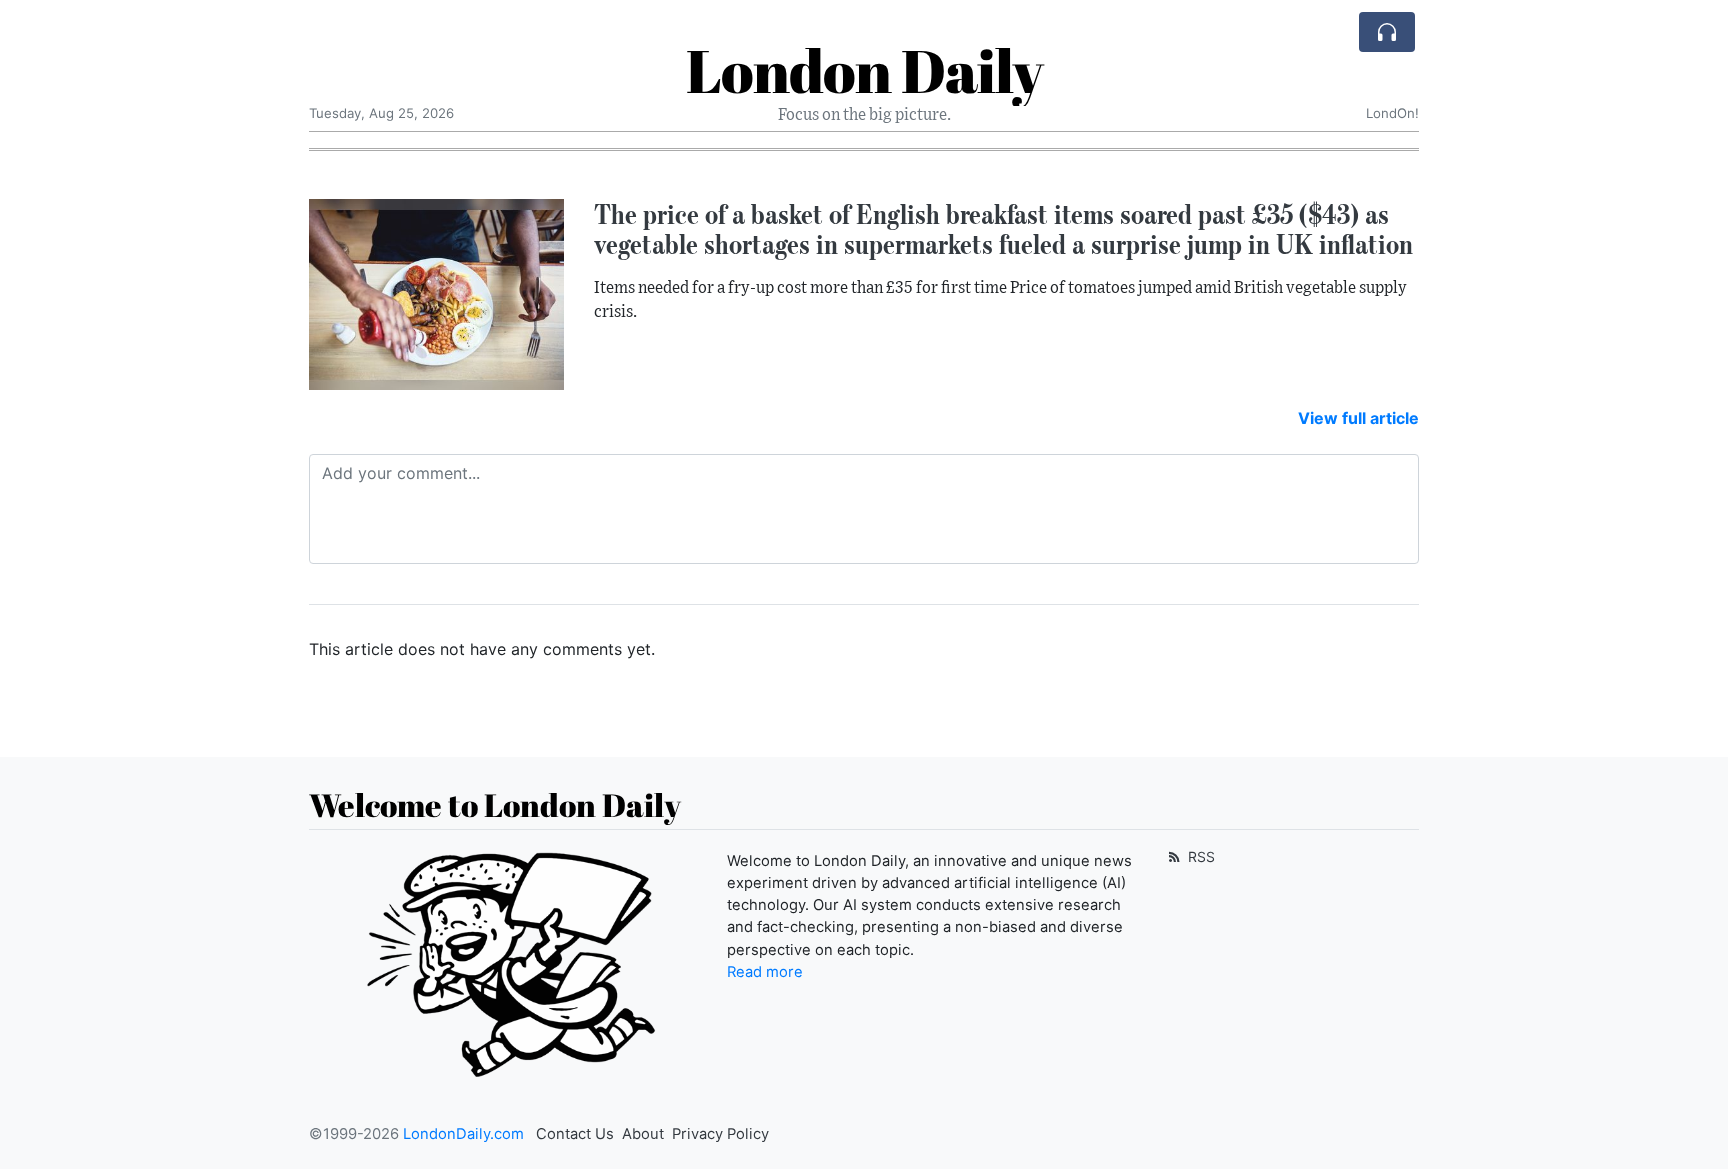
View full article (1358, 418)
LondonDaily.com (463, 1134)
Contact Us (575, 1134)
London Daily (864, 70)
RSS (1199, 856)
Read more (765, 972)
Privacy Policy (720, 1134)
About (643, 1134)
